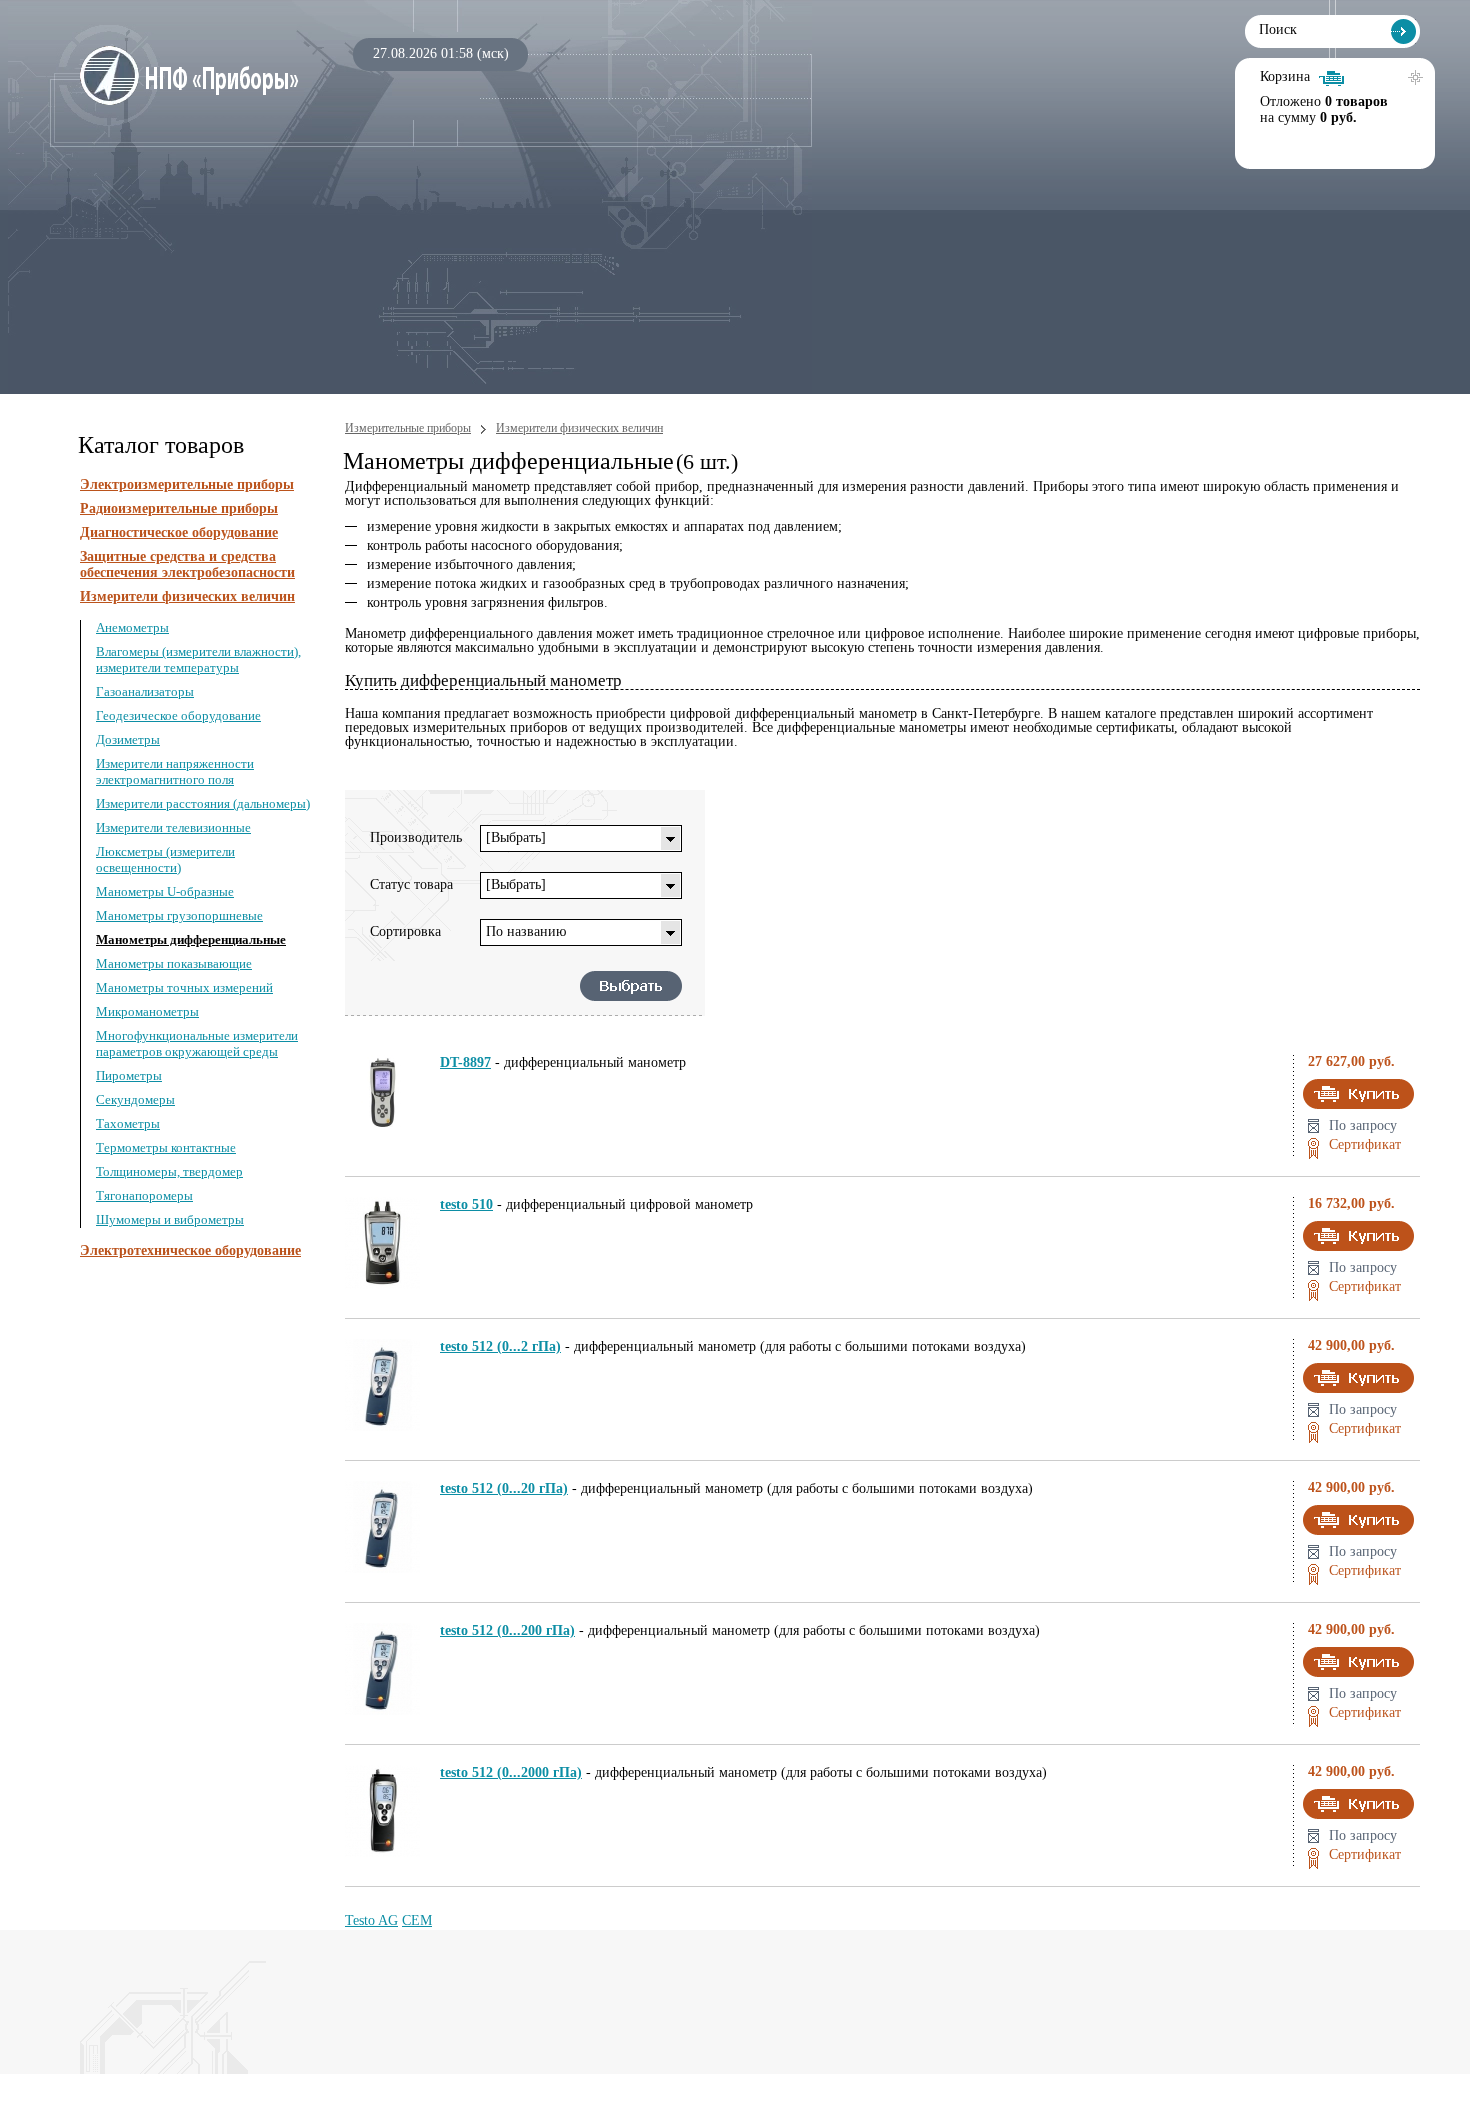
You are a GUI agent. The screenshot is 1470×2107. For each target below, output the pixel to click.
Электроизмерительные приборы (187, 484)
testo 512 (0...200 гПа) (507, 1630)
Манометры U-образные (165, 891)
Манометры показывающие (174, 963)
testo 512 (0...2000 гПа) (511, 1772)
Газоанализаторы (145, 691)
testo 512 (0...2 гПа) (500, 1346)
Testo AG (371, 1920)
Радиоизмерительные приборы (179, 508)
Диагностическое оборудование (179, 532)
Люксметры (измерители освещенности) (165, 859)
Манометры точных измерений (184, 987)
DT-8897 (465, 1062)
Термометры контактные (166, 1147)
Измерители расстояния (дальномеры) (203, 803)
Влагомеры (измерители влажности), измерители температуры (198, 659)
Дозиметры (128, 739)
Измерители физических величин (187, 596)
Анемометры (132, 627)
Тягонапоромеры (144, 1195)
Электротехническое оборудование (190, 1250)
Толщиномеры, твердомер (169, 1171)
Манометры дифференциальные (191, 939)
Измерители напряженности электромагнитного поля (175, 771)
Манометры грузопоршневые (179, 915)
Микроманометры (147, 1011)
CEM (417, 1920)
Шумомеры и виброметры (170, 1219)
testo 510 (466, 1204)
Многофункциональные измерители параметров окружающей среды (197, 1043)
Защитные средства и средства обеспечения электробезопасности (187, 564)
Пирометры (129, 1075)
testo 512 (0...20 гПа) (504, 1488)
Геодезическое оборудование (178, 715)
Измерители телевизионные (173, 827)
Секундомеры (135, 1099)
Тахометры (128, 1123)
